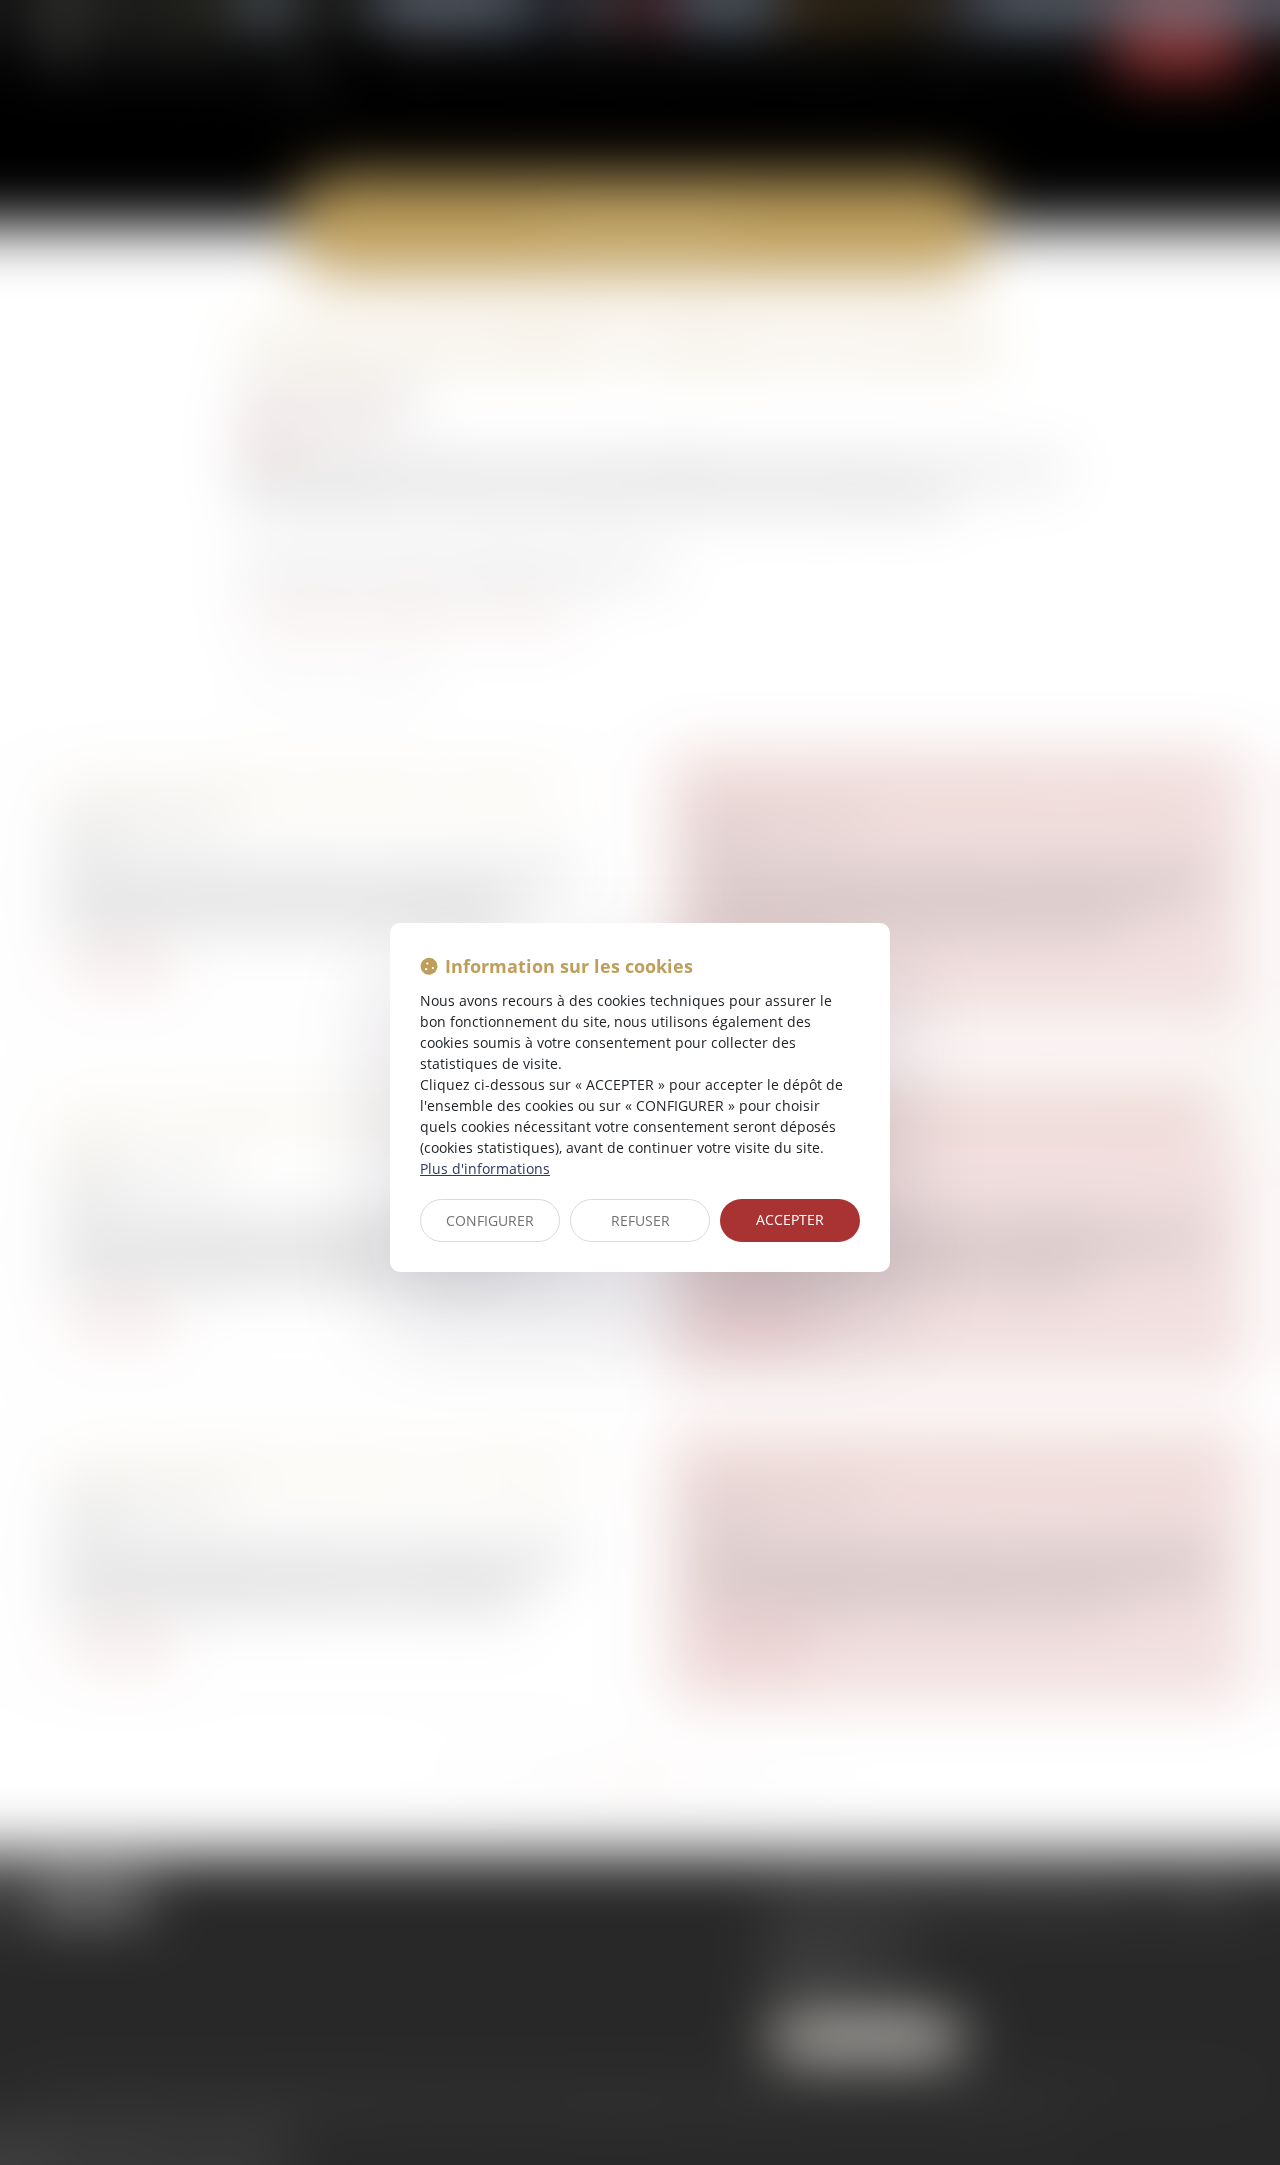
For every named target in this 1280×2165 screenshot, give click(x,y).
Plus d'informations (485, 1168)
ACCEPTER (790, 1219)
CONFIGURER (490, 1220)
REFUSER (640, 1220)
